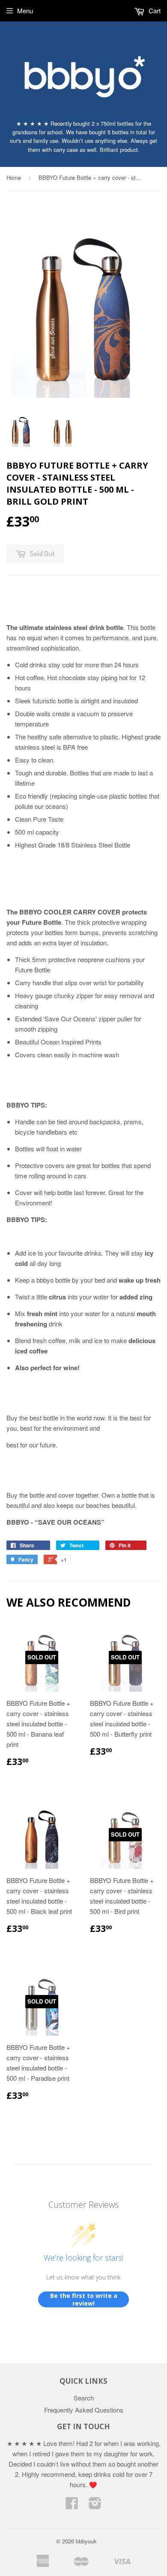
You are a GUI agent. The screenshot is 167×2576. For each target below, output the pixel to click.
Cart (154, 11)
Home (14, 177)
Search (84, 2398)
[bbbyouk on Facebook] (72, 2505)
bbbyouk (86, 2541)
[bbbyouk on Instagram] (95, 2505)
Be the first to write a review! (84, 2299)
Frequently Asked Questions (84, 2410)
